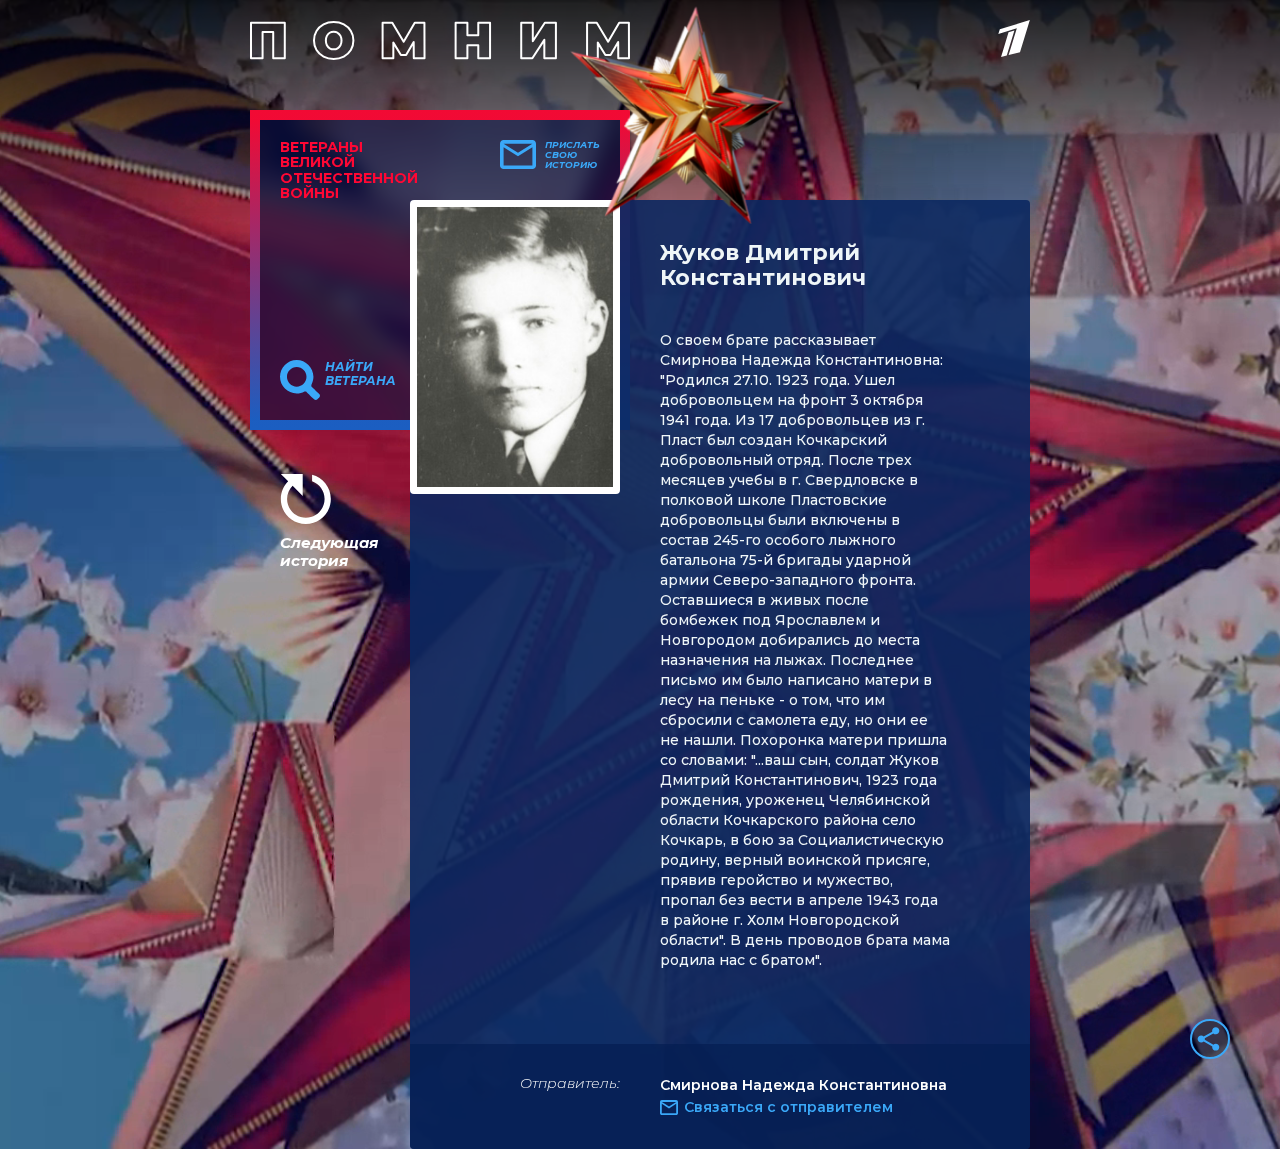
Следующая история (329, 551)
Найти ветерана (360, 374)
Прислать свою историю (572, 155)
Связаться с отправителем (788, 1107)
